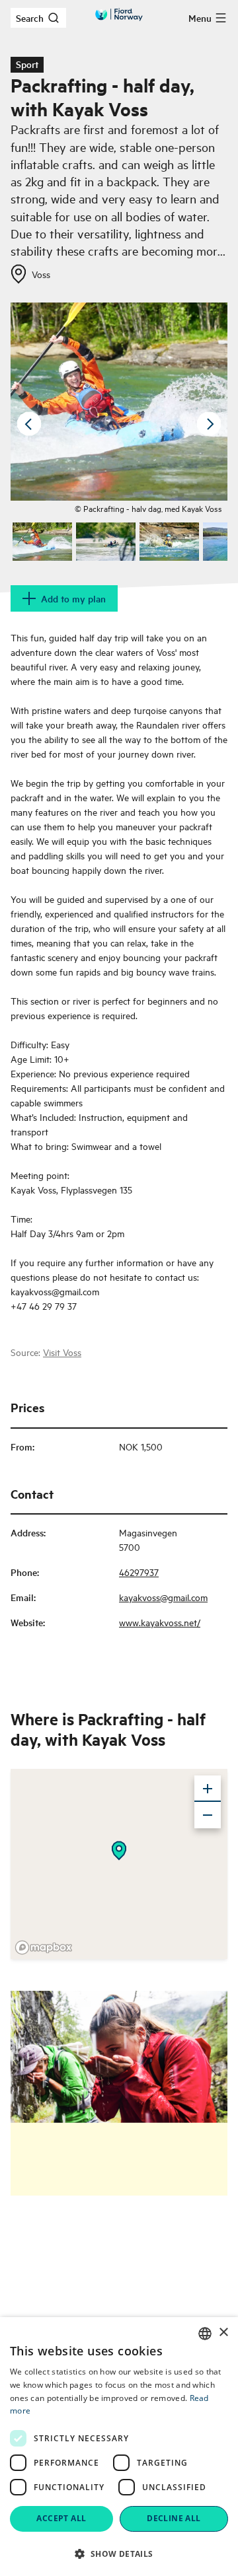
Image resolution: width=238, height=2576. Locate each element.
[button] (119, 2554)
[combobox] (205, 2334)
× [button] (223, 2333)
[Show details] (119, 1851)
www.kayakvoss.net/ (160, 1622)
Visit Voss (62, 1352)
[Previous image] (29, 424)
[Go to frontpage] (119, 15)
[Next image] (209, 424)
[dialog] (119, 2447)
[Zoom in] (208, 1789)
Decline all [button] (174, 2518)
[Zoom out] (208, 1815)
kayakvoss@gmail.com (163, 1597)
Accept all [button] (61, 2518)
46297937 (139, 1572)
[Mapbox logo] (44, 1948)
